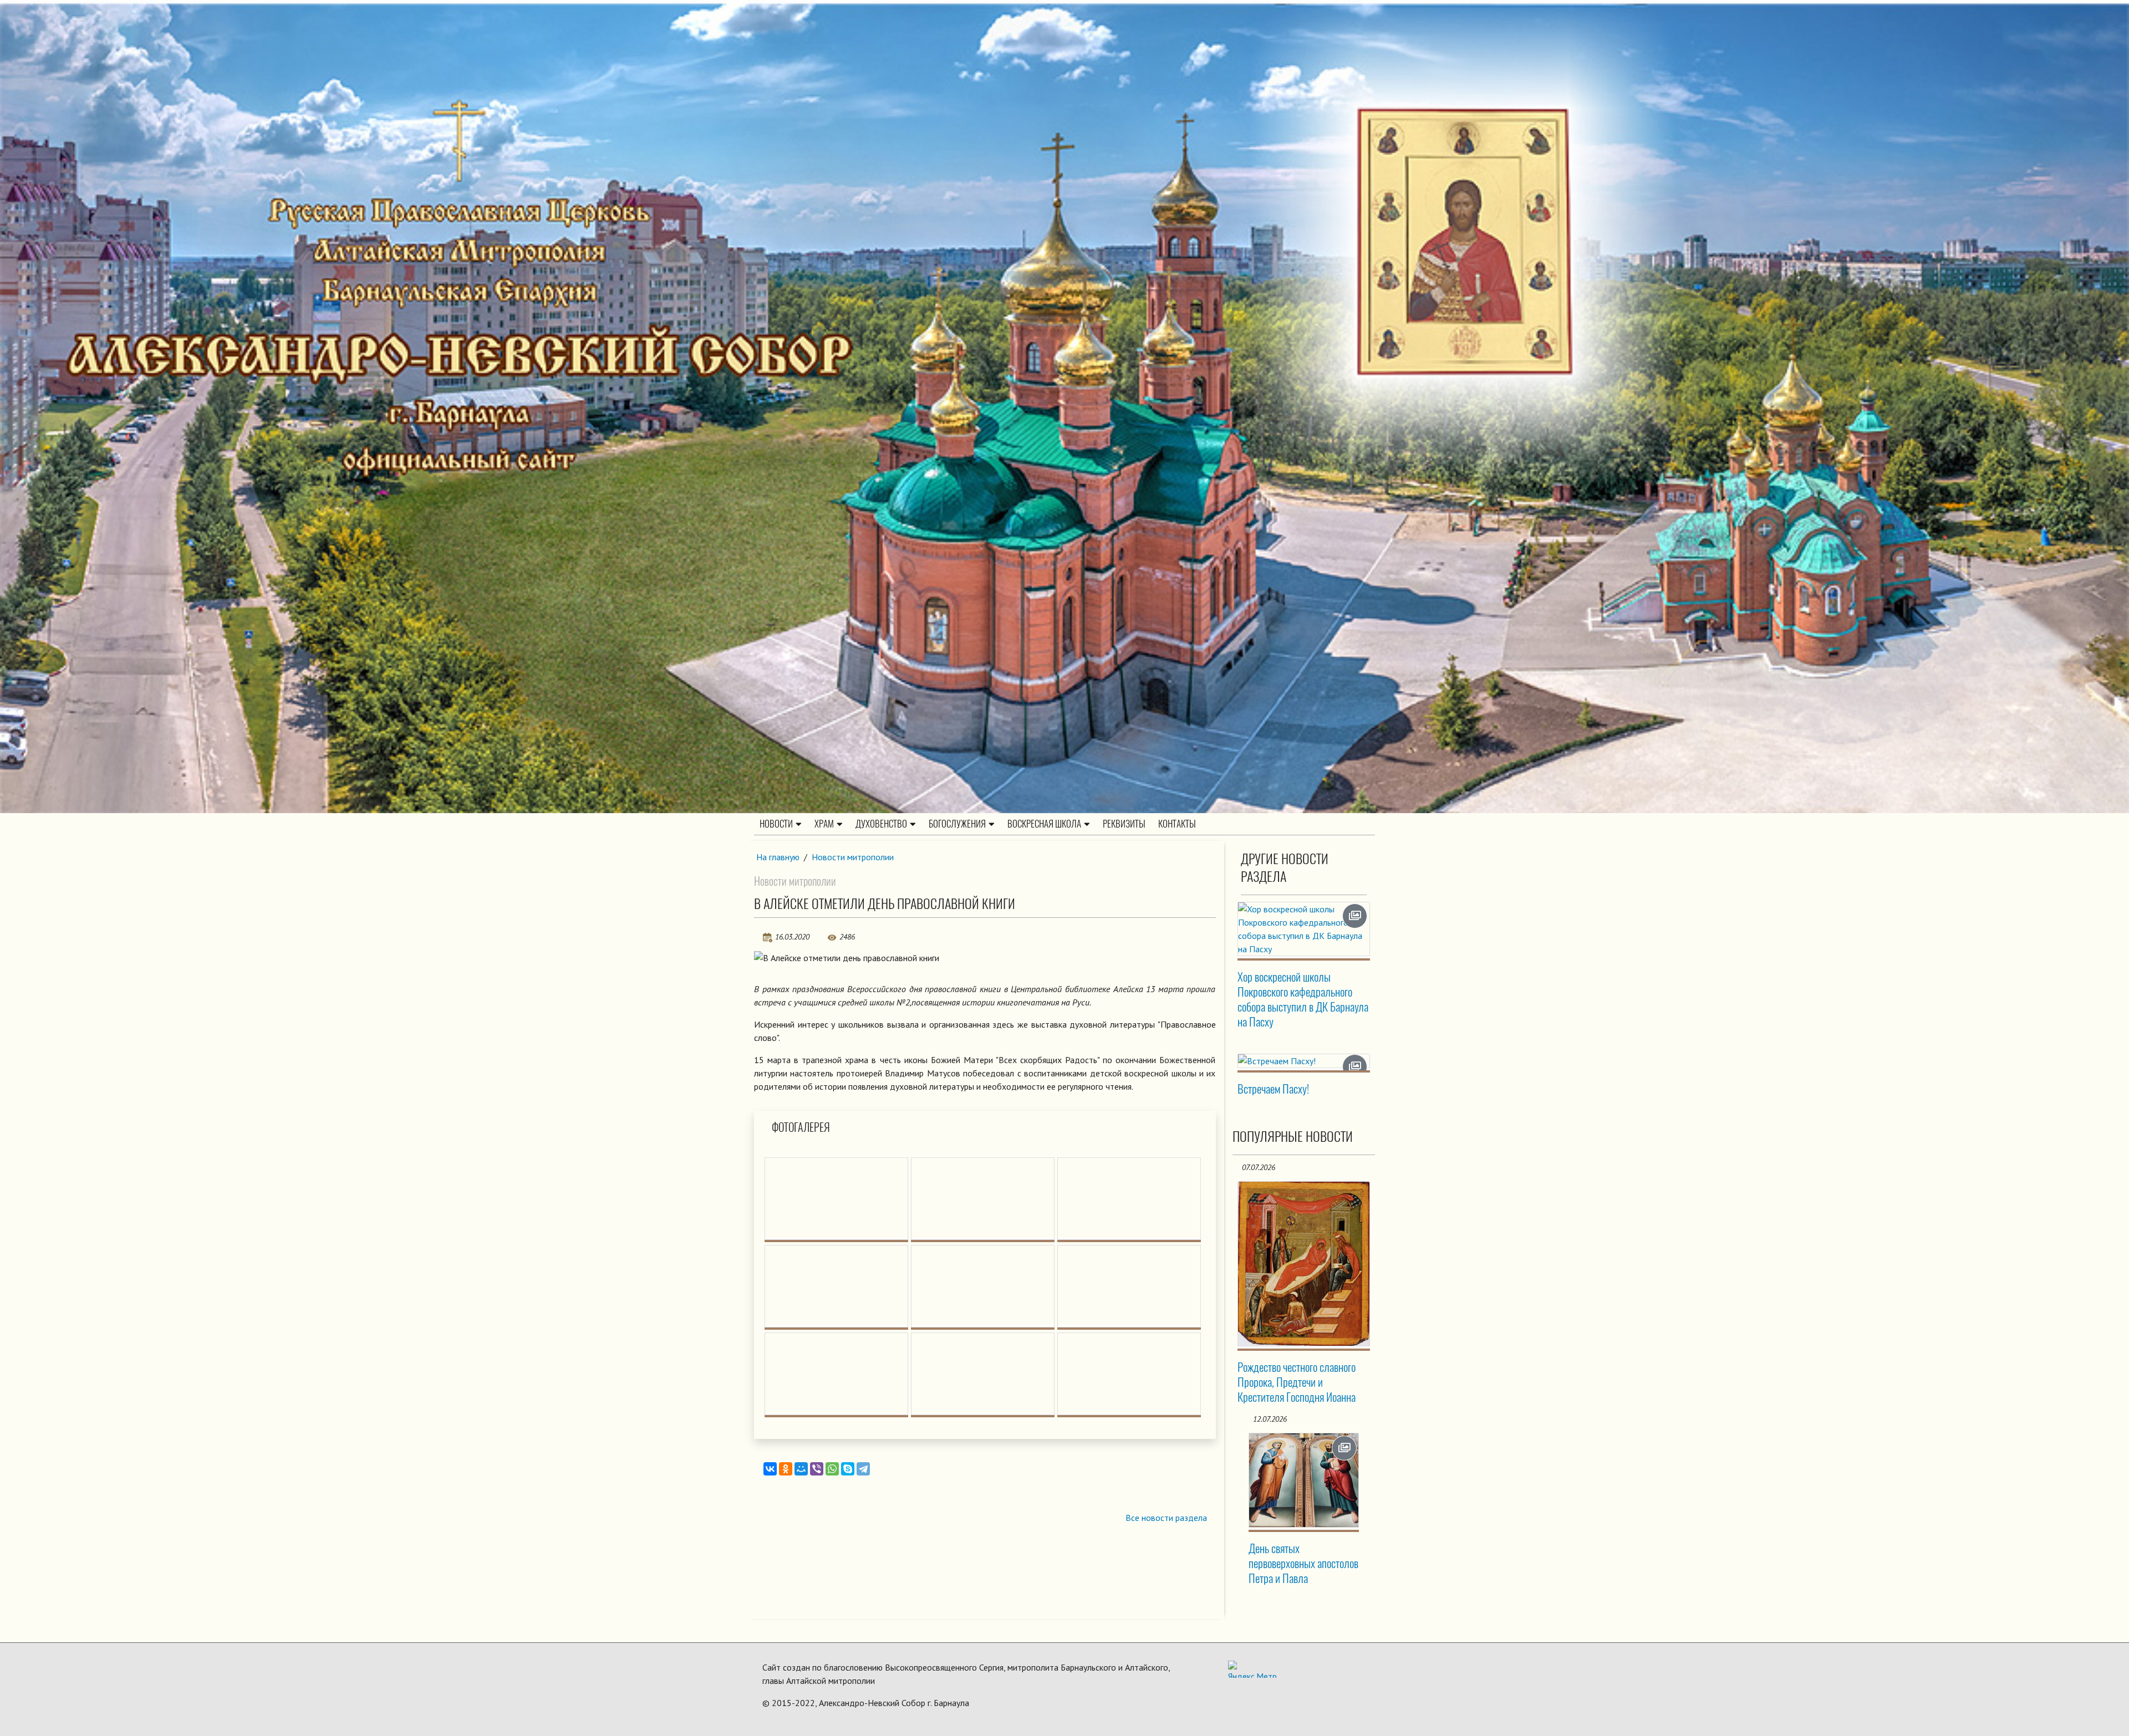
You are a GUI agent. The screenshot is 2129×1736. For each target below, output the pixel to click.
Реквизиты (1124, 824)
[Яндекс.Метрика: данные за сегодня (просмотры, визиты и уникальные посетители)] (1252, 1669)
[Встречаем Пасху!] (1304, 1061)
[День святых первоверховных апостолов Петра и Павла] (1304, 1480)
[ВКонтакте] (770, 1469)
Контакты (1177, 824)
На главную (778, 857)
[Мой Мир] (801, 1469)
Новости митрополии (853, 857)
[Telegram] (863, 1469)
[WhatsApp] (832, 1469)
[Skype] (848, 1469)
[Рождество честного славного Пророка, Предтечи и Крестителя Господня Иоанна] (1304, 1264)
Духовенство (881, 824)
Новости (776, 824)
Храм (824, 824)
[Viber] (817, 1469)
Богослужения (957, 824)
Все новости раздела (1166, 1518)
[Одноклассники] (786, 1469)
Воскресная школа (1044, 824)
